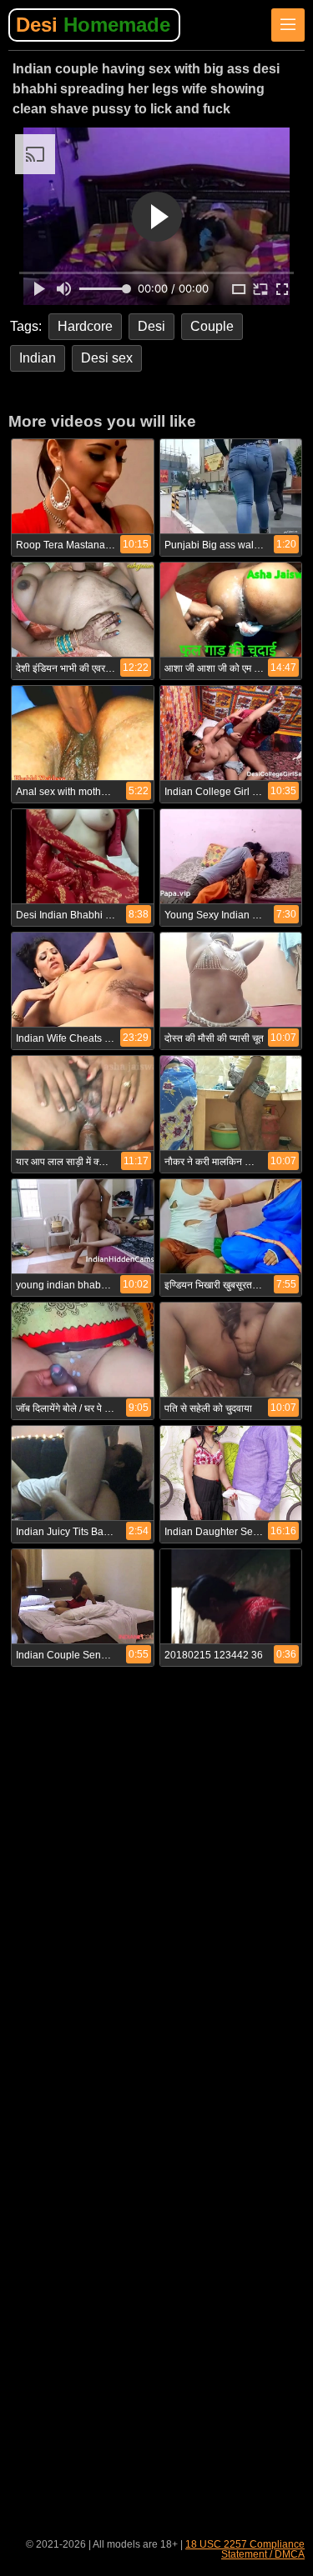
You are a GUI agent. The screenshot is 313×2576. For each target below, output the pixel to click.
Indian (38, 358)
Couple (212, 326)
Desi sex (107, 358)
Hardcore (85, 326)
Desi (93, 25)
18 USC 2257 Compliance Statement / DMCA (245, 2549)
